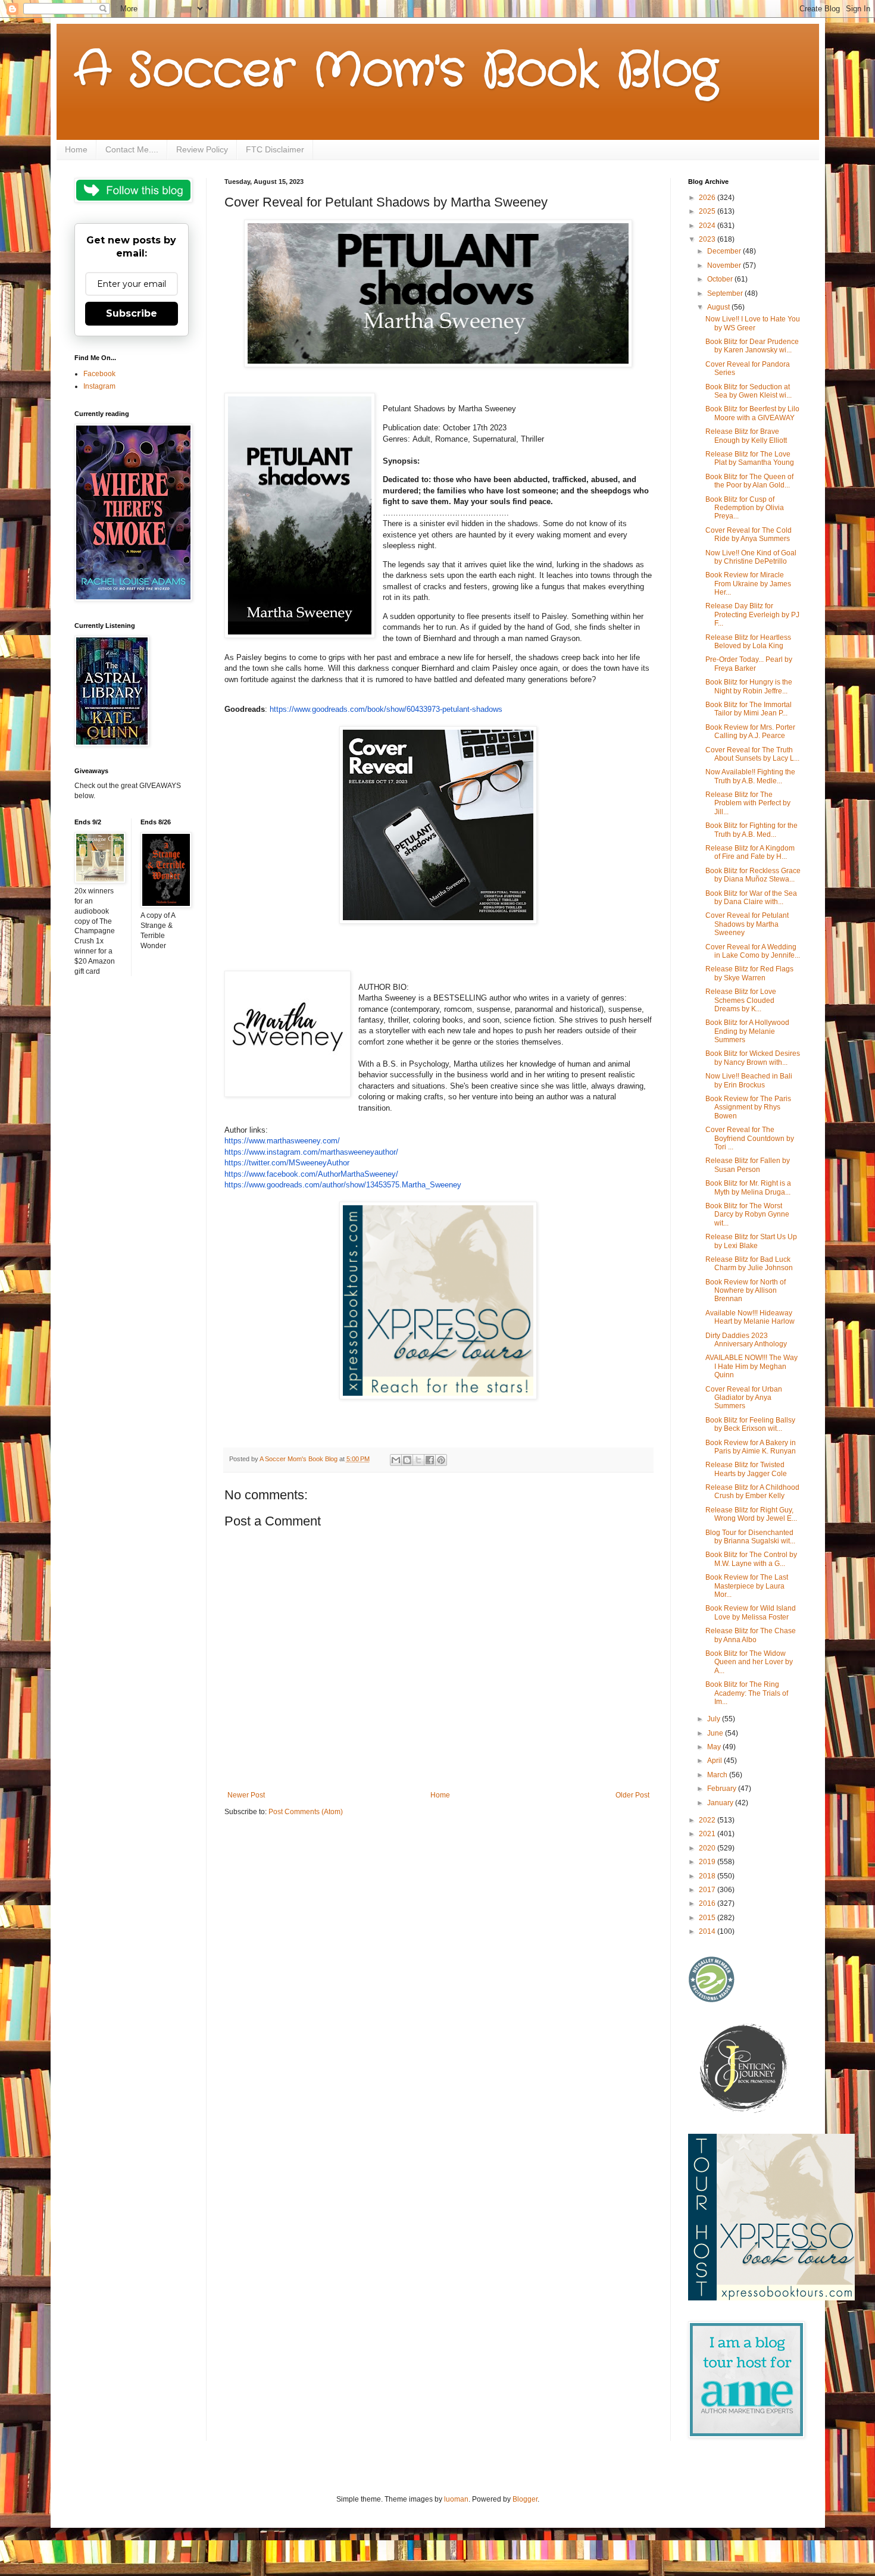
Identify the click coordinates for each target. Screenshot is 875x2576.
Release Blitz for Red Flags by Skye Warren (749, 973)
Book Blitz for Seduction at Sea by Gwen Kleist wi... (749, 391)
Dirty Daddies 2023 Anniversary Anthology (746, 1340)
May (715, 1747)
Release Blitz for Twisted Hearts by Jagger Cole (746, 1469)
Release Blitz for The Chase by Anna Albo (751, 1635)
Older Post (632, 1795)
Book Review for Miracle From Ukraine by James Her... (748, 584)
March (718, 1775)
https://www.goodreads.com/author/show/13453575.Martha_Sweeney (343, 1185)
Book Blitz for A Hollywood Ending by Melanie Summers (747, 1031)
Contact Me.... (132, 149)
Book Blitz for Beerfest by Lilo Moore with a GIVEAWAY (752, 413)
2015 (708, 1918)
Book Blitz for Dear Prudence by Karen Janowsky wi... (752, 346)
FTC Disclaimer (275, 149)
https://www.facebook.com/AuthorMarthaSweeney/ (311, 1174)
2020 (708, 1848)
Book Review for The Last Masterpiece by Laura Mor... (747, 1586)
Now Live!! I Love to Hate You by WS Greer (753, 323)
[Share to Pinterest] (441, 1460)
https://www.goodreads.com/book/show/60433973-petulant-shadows (386, 709)
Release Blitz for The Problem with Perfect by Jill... (748, 803)
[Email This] (396, 1460)
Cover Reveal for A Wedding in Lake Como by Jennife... (753, 951)
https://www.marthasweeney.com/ (282, 1141)
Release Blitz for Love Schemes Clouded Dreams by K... (741, 1000)
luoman (456, 2499)
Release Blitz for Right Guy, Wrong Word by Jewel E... (751, 1514)
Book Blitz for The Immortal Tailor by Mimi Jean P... (749, 709)
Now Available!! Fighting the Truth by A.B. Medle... (750, 776)
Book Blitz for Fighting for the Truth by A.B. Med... (751, 830)
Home (76, 149)
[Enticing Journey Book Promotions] (745, 2111)
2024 (708, 226)
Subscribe (132, 313)
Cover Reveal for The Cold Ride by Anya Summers (749, 534)
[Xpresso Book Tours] (771, 2298)
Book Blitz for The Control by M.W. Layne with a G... (751, 1559)
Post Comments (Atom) (306, 1812)
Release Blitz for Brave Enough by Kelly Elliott (746, 436)
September (726, 293)
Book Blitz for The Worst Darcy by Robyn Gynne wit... (747, 1214)
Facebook (99, 374)
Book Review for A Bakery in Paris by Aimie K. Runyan (751, 1447)
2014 (708, 1931)
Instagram (99, 386)
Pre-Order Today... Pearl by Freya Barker (749, 664)
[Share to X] (418, 1460)
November (725, 265)
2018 (708, 1876)
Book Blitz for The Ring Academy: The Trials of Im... (747, 1693)
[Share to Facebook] (430, 1460)
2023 (708, 239)
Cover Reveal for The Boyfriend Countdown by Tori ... (750, 1138)
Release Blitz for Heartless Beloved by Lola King (748, 642)
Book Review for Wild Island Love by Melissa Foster (751, 1612)
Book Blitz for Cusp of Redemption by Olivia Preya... (745, 508)
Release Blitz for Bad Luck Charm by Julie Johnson (749, 1264)
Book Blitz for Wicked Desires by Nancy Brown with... (753, 1058)
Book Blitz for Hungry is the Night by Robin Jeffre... (749, 686)
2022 (708, 1820)
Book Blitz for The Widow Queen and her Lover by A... (749, 1662)
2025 (708, 211)
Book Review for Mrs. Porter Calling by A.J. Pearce (750, 731)
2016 (708, 1903)
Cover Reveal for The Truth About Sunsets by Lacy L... (752, 754)
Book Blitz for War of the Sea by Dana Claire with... (751, 898)
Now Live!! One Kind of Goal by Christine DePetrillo (751, 557)
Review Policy (202, 149)
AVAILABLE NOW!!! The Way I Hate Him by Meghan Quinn (751, 1366)
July (715, 1719)
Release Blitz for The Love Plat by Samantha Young (750, 458)
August (719, 307)
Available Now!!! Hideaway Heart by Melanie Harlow (750, 1317)
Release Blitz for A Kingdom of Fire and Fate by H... (750, 852)
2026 (708, 198)
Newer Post (246, 1795)
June (716, 1733)
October (721, 279)
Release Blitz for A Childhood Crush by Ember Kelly (752, 1492)
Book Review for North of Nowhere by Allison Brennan (746, 1291)
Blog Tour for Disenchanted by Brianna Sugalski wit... (750, 1537)
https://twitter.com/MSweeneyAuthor (287, 1163)
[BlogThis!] (407, 1460)
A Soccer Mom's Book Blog (396, 71)
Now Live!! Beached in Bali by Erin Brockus (749, 1080)
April (715, 1761)
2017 (708, 1890)
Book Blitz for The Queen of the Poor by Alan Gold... (749, 481)
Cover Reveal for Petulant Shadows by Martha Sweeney (747, 924)
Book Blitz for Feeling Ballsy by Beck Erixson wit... (750, 1424)
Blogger (525, 2499)
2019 (708, 1862)
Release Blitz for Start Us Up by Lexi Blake (751, 1241)
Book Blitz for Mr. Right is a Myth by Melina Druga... (748, 1187)
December (725, 251)
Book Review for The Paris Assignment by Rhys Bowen (748, 1107)
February (723, 1789)
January (721, 1803)
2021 (708, 1834)
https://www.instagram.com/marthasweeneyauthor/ (311, 1152)
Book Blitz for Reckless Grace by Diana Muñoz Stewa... (753, 875)
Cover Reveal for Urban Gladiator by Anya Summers (744, 1398)
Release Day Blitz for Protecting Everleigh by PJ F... (752, 615)
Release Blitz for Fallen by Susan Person (748, 1165)
